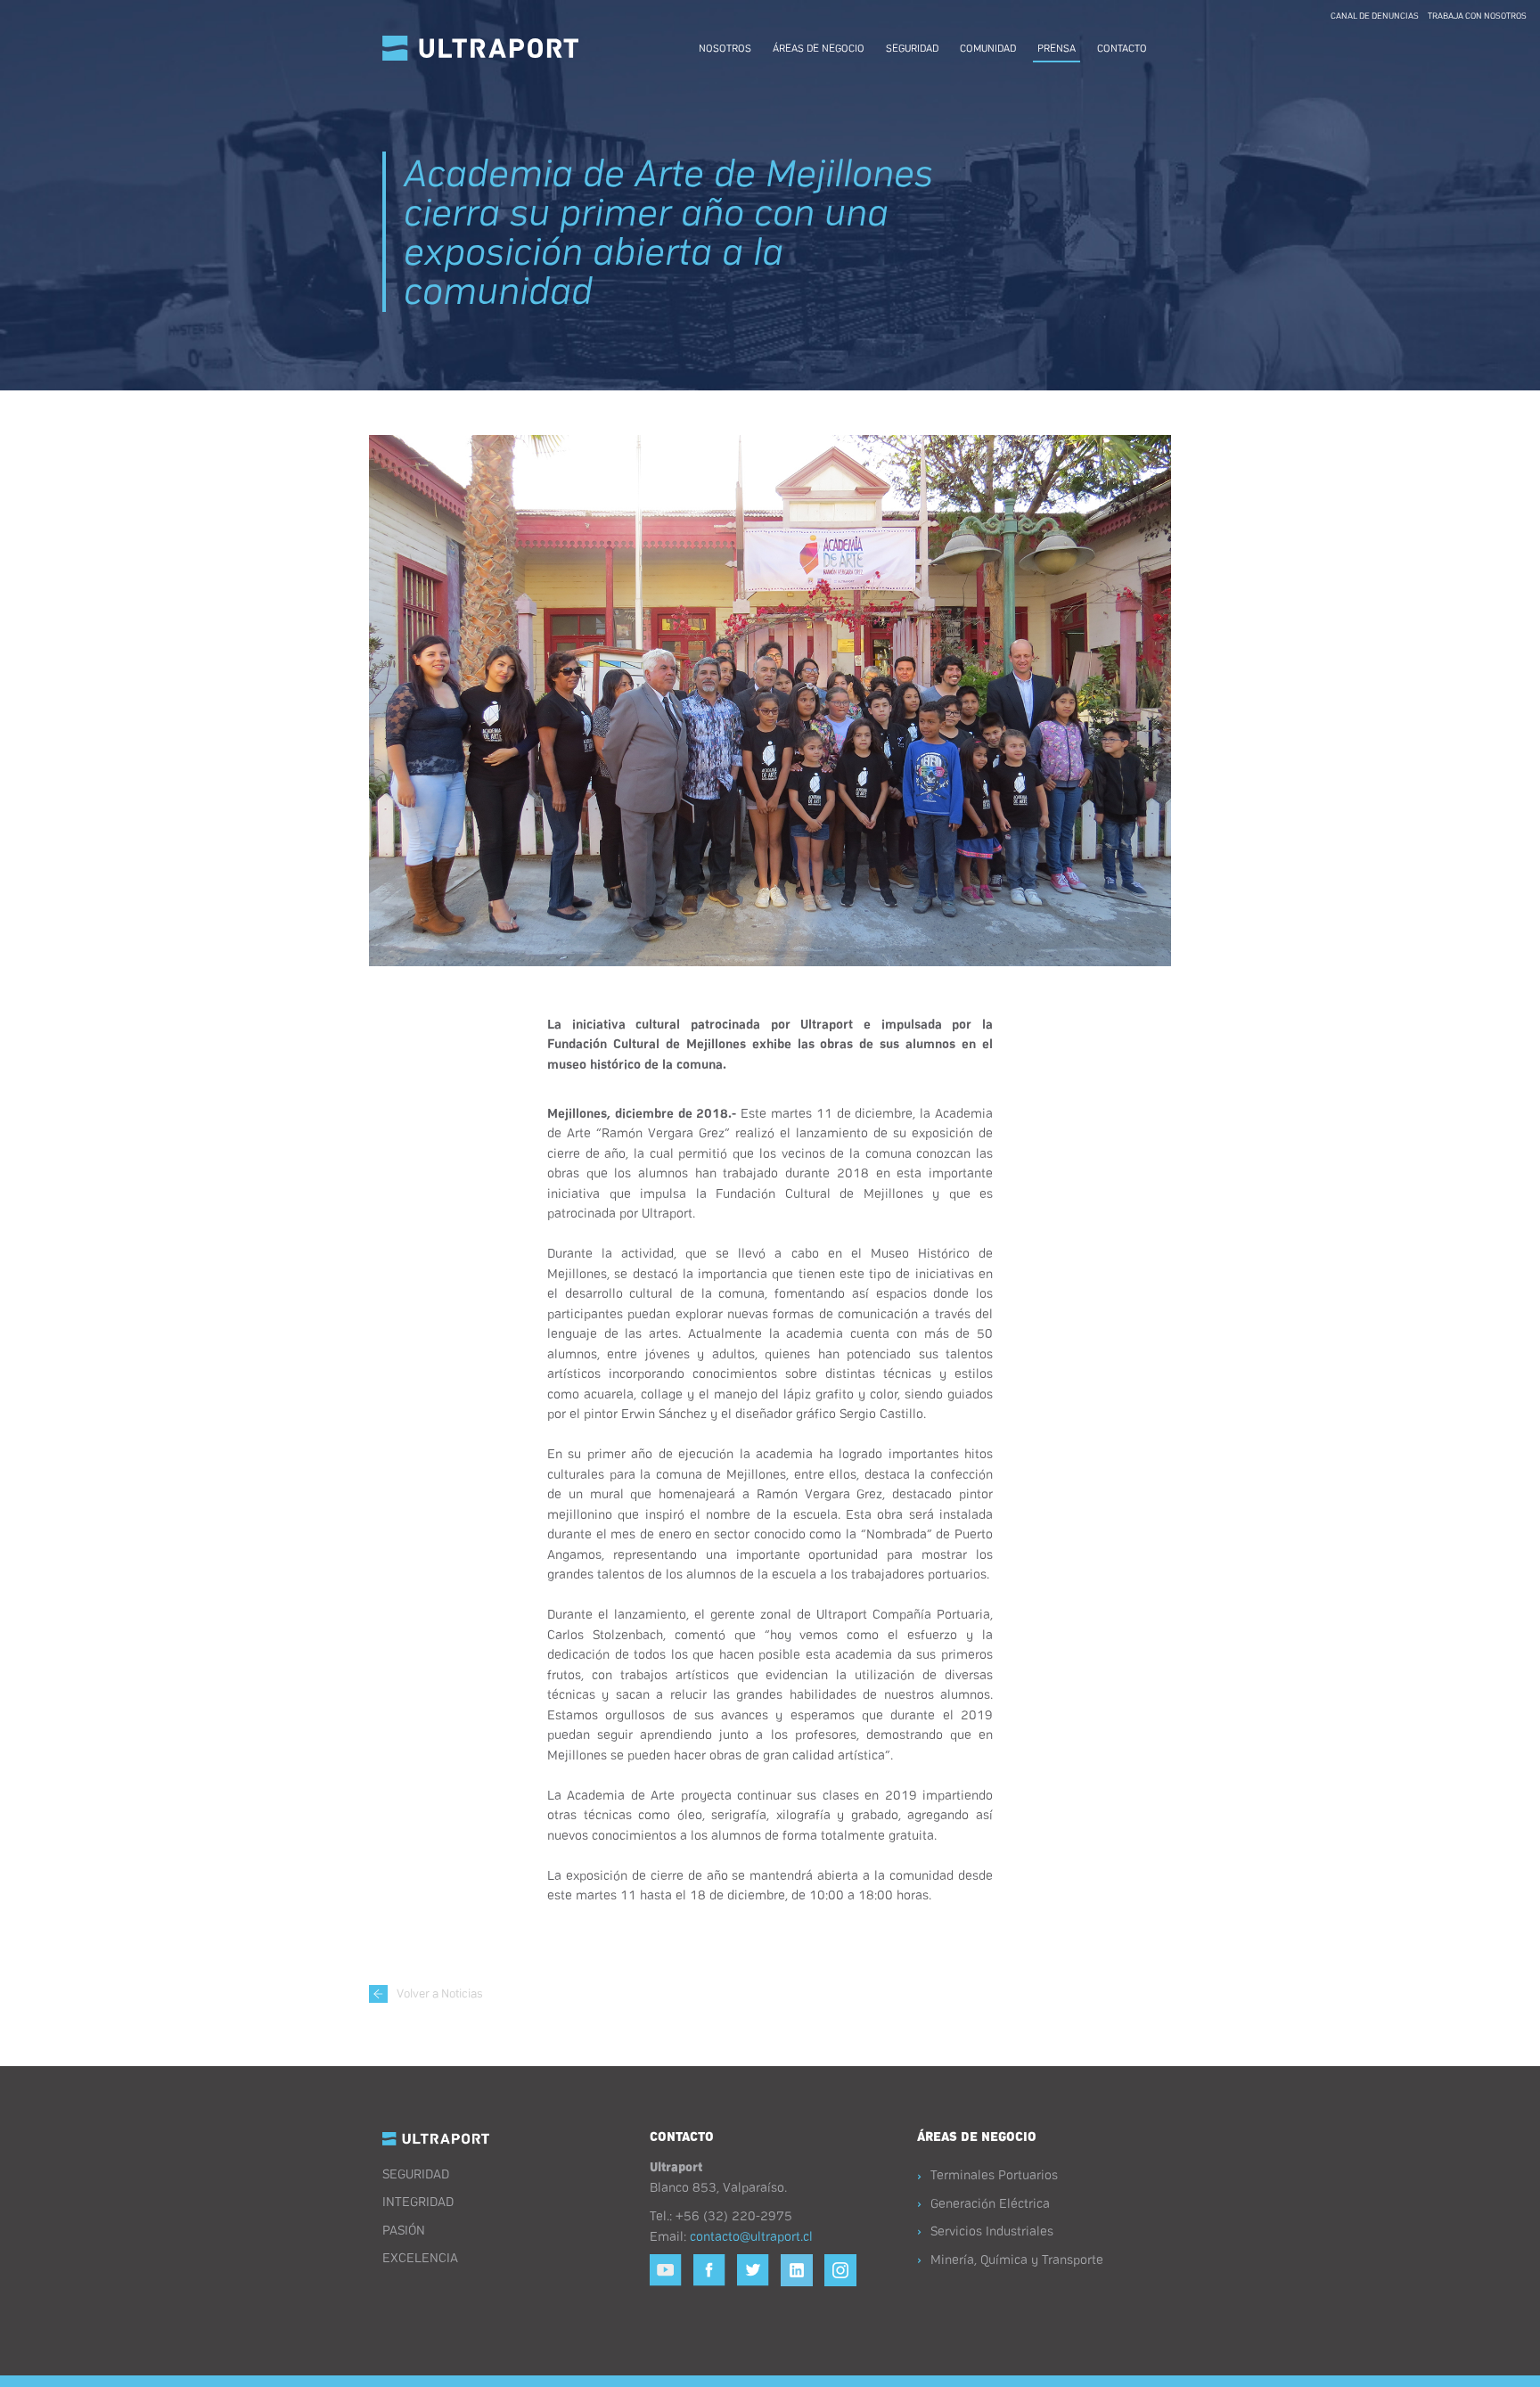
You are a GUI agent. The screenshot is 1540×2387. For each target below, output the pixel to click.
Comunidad (988, 47)
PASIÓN (404, 2229)
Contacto (1122, 47)
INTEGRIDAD (418, 2201)
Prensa (1057, 47)
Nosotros (725, 47)
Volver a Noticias (440, 1993)
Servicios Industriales (992, 2230)
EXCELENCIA (420, 2257)
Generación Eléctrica (990, 2202)
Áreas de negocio (819, 47)
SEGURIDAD (416, 2173)
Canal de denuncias (1375, 15)
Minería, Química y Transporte (1017, 2259)
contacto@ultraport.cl (751, 2235)
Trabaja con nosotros (1477, 15)
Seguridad (912, 47)
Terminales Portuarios (994, 2174)
